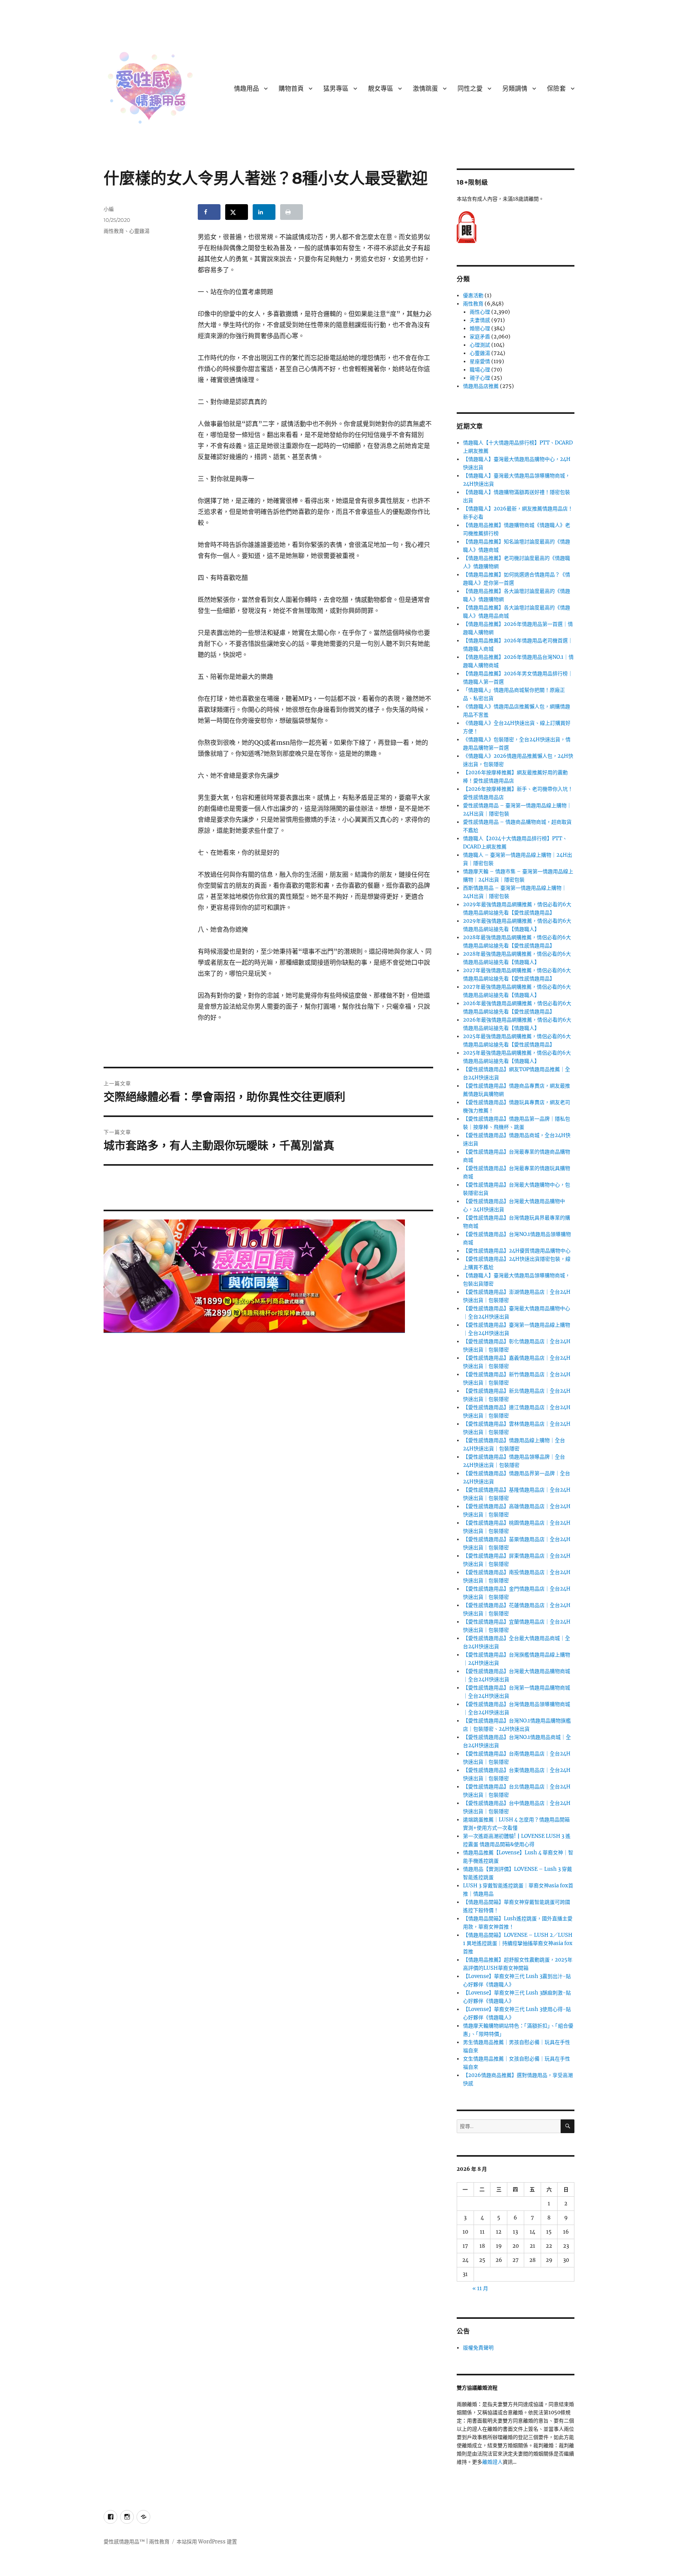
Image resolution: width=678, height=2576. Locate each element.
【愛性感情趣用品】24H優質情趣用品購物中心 (517, 1251)
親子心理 (480, 378)
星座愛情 (480, 361)
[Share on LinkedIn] (264, 212)
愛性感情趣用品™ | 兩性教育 (137, 2542)
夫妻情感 (480, 320)
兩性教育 (114, 231)
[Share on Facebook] (209, 212)
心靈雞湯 (139, 231)
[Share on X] (237, 212)
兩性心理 (480, 312)
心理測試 (480, 345)
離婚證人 (492, 2462)
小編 (109, 209)
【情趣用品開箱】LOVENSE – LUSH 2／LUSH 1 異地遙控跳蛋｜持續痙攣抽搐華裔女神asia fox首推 (518, 1943)
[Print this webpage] (292, 212)
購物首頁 (291, 89)
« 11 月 (480, 2288)
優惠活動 (473, 295)
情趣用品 (246, 89)
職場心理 (480, 370)
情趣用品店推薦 (481, 386)
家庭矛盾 (480, 337)
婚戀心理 (480, 328)
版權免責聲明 (478, 2348)
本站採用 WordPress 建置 (207, 2542)
